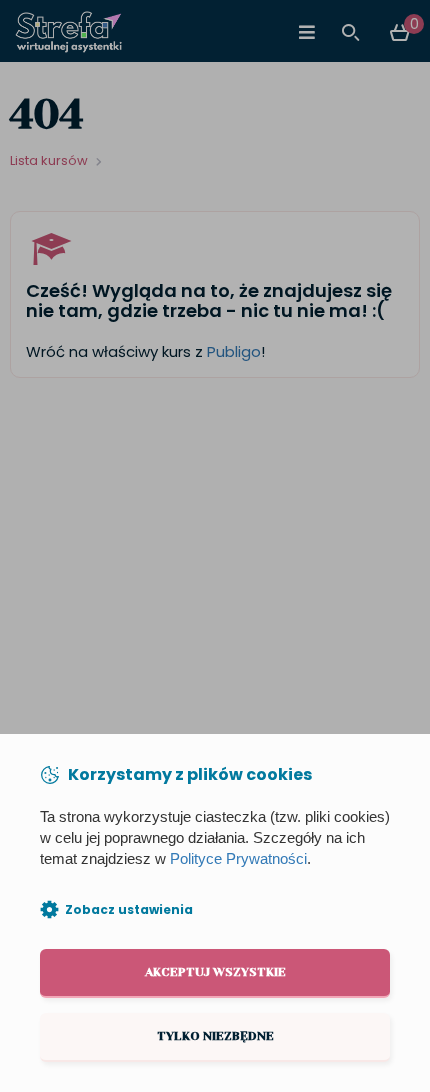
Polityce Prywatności (238, 859)
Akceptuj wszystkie (215, 972)
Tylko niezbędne (215, 1036)
